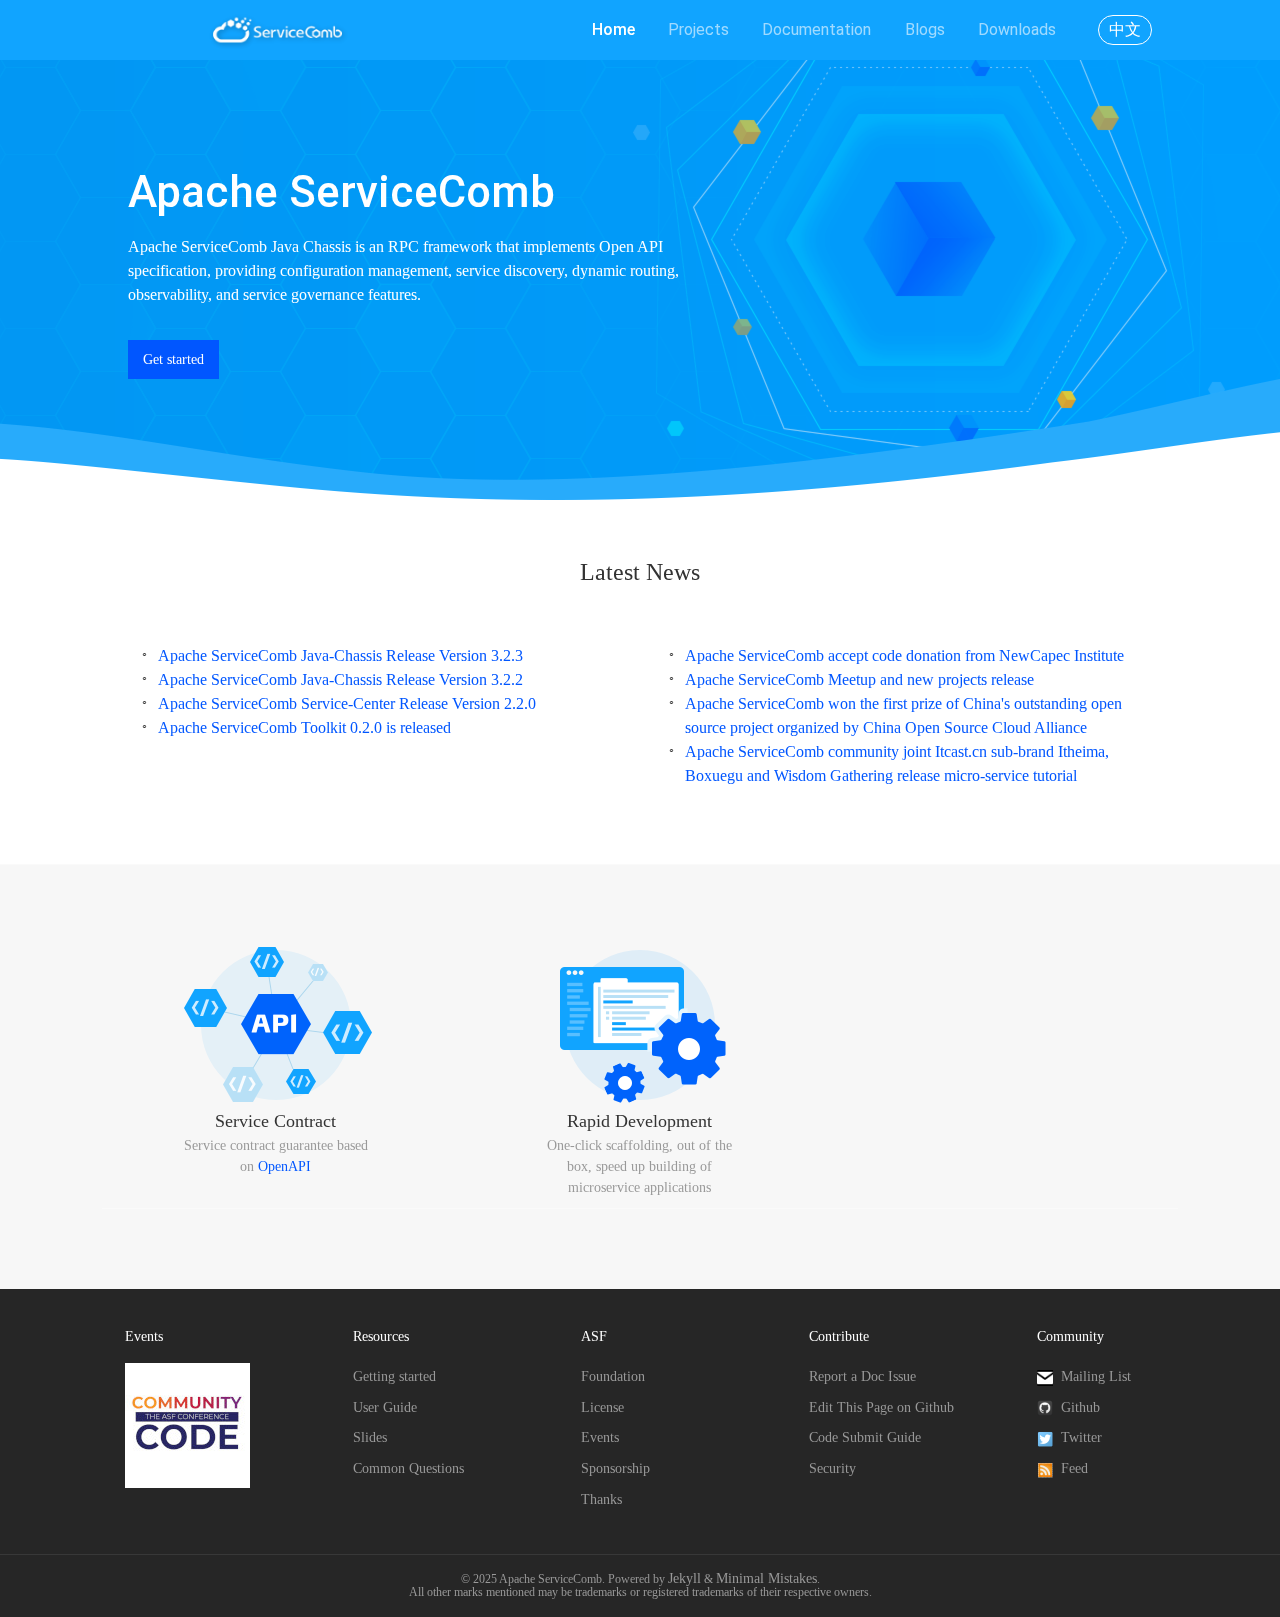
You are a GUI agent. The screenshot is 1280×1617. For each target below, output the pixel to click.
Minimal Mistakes (766, 1578)
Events (600, 1437)
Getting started (394, 1376)
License (602, 1407)
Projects (698, 29)
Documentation (816, 29)
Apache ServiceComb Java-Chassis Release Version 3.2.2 (340, 679)
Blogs (925, 29)
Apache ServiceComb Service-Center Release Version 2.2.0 (347, 703)
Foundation (613, 1376)
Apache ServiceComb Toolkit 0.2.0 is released (304, 727)
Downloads (1017, 29)
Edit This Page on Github (881, 1407)
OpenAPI (284, 1166)
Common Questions (408, 1468)
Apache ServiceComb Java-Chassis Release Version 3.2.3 (340, 655)
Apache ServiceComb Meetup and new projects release (859, 679)
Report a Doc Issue (862, 1376)
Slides (370, 1437)
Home (613, 29)
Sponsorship (615, 1468)
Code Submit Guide (865, 1437)
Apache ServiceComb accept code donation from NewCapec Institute (904, 655)
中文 (1125, 29)
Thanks (601, 1499)
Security (832, 1468)
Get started (173, 359)
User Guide (385, 1407)
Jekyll (684, 1578)
